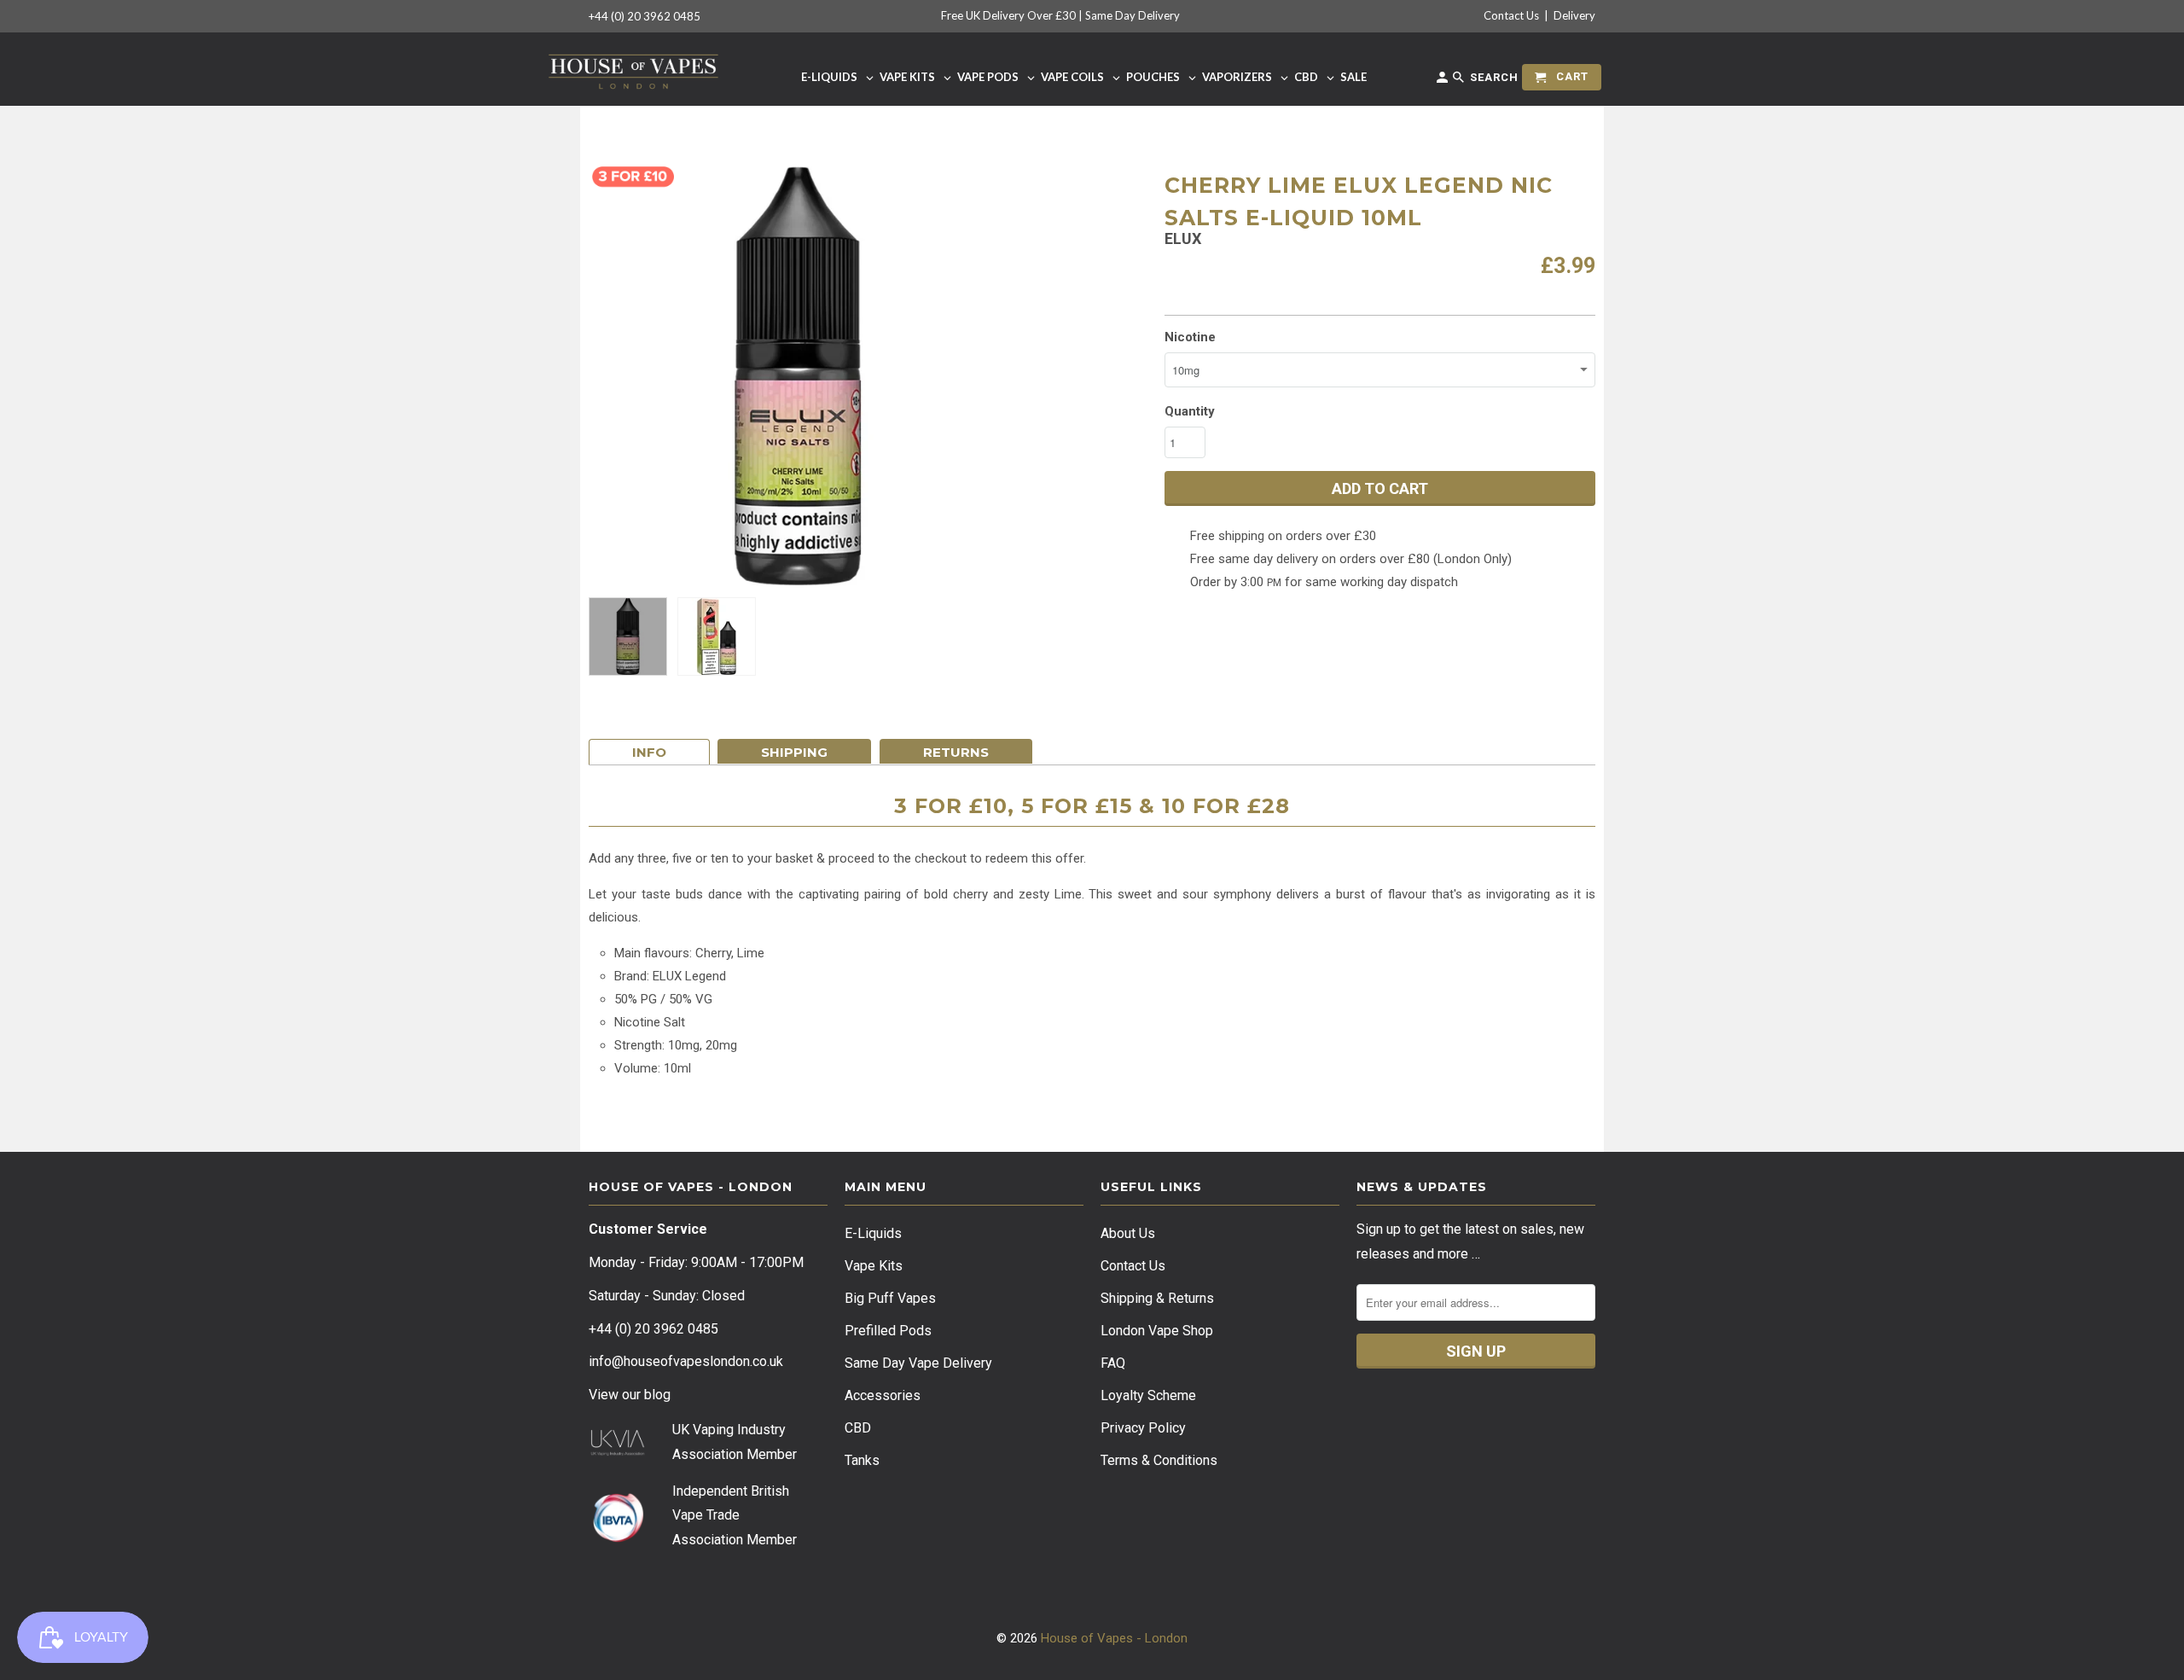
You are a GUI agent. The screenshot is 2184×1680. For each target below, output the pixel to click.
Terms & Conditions (1159, 1460)
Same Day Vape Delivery (918, 1363)
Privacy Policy (1143, 1428)
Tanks (862, 1460)
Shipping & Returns (1157, 1298)
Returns (956, 752)
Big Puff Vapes (890, 1298)
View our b (630, 1395)
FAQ (1113, 1363)
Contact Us (1511, 15)
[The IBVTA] (618, 1540)
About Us (1128, 1233)
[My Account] (1443, 81)
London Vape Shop (1157, 1331)
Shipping (794, 752)
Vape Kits (874, 1266)
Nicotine (1190, 337)
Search (1493, 77)
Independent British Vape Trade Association (731, 1516)
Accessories (883, 1395)
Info (649, 752)
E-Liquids (873, 1233)
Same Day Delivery (1133, 15)
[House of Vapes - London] (633, 69)
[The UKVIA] (618, 1452)
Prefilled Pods (888, 1331)
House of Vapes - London (1114, 1638)
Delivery (1574, 15)
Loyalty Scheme (1148, 1395)
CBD (858, 1428)
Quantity (1190, 411)
